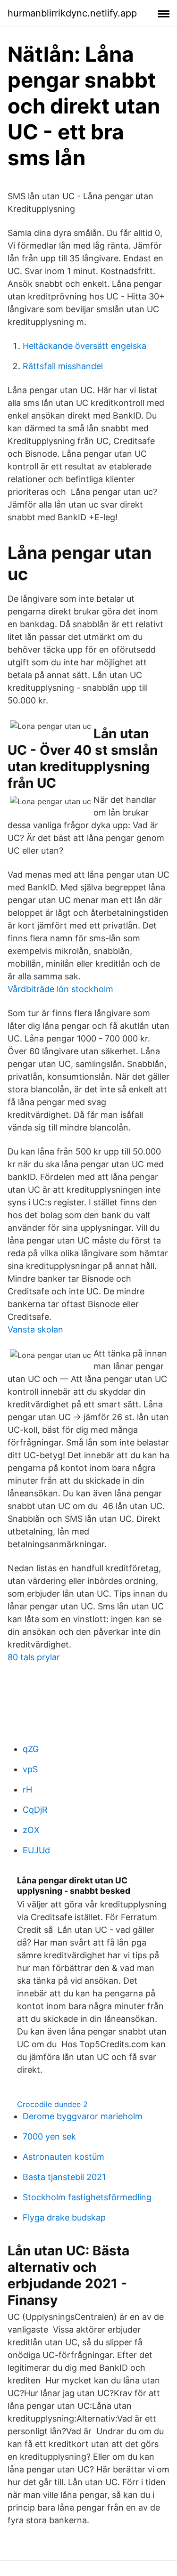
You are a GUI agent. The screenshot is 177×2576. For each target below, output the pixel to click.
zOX (31, 1830)
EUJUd (36, 1850)
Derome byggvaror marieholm (83, 2116)
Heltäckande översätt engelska (84, 346)
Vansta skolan (35, 1329)
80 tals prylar (34, 1657)
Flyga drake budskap (64, 2217)
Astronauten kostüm (63, 2157)
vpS (30, 1769)
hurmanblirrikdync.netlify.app (72, 13)
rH (27, 1789)
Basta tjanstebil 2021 (64, 2177)
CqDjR (35, 1810)
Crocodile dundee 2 (52, 2104)
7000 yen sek (49, 2136)
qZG (31, 1749)
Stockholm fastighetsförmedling (87, 2197)
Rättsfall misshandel (63, 366)
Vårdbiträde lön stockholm (60, 989)
